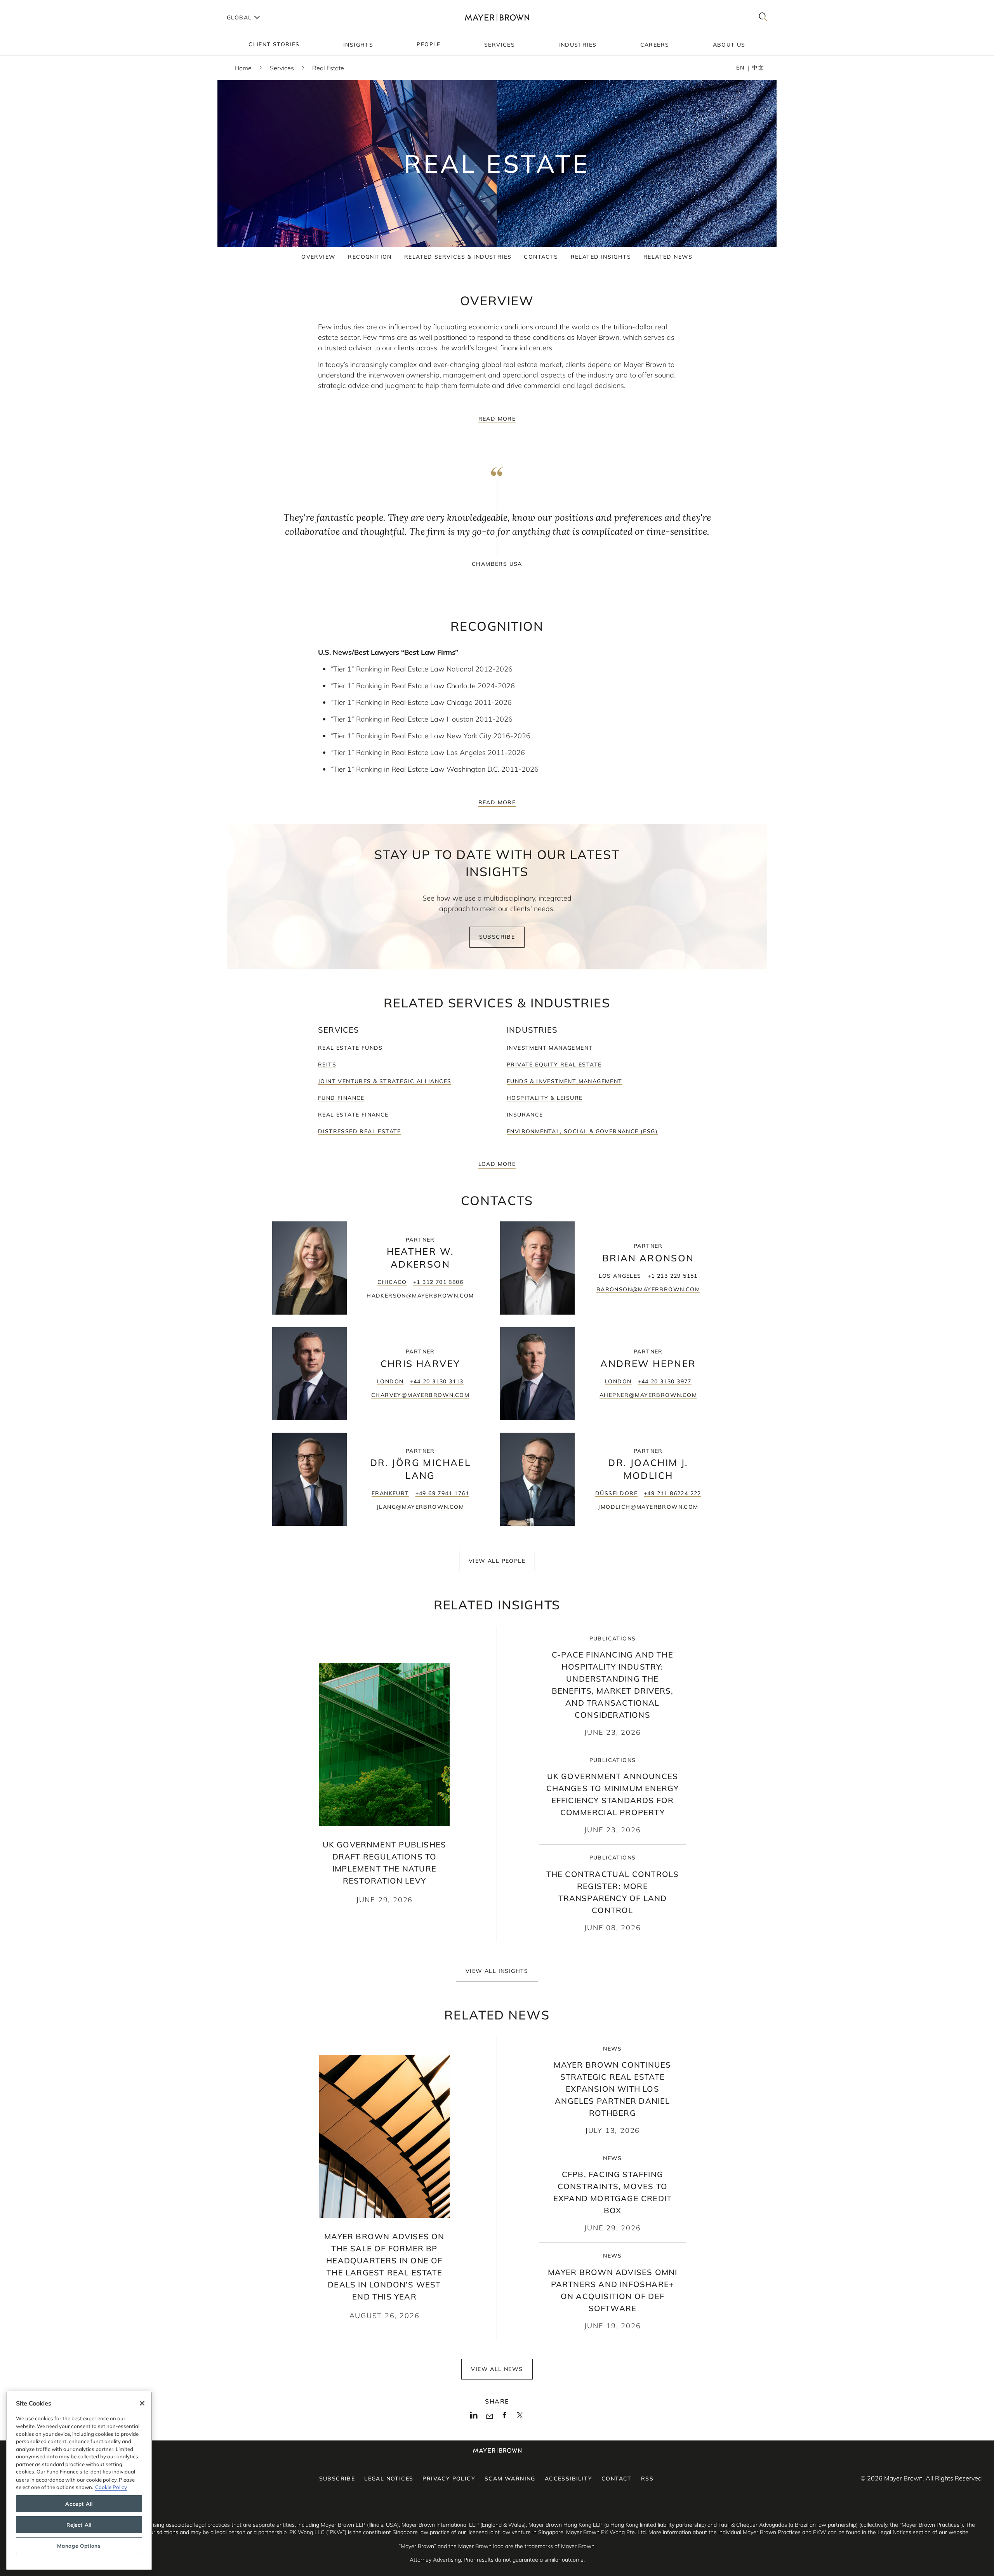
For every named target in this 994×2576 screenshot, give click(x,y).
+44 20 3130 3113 (437, 1381)
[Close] (142, 2403)
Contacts (541, 257)
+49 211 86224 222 (673, 1493)
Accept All (79, 2504)
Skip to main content (38, 6)
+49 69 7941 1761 (442, 1493)
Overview (318, 257)
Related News (668, 257)
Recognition (370, 257)
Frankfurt (390, 1493)
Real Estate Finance (353, 1115)
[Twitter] (520, 2418)
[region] (79, 2481)
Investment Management (550, 1048)
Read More (497, 419)
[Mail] (489, 2416)
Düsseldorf (616, 1493)
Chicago (392, 1282)
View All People (497, 1561)
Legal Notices (389, 2479)
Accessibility (568, 2479)
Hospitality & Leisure (545, 1098)
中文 (758, 68)
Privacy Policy (449, 2479)
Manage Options (79, 2546)
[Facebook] (505, 2417)
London (390, 1381)
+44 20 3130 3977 (665, 1381)
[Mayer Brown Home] (497, 17)
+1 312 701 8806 (438, 1282)
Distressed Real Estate (360, 1131)
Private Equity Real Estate (554, 1064)
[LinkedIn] (474, 2417)
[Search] (763, 17)
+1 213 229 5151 (673, 1276)
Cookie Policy (111, 2487)
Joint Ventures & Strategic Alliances (385, 1081)
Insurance (525, 1115)
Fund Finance (341, 1098)
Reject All (79, 2525)
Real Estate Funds (350, 1048)
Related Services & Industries (458, 257)
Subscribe (497, 937)
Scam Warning (510, 2479)
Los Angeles (620, 1276)
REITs (327, 1064)
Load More (497, 1164)
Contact (617, 2479)
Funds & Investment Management (565, 1081)
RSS (647, 2479)
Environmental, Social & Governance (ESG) (582, 1131)
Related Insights (601, 257)
